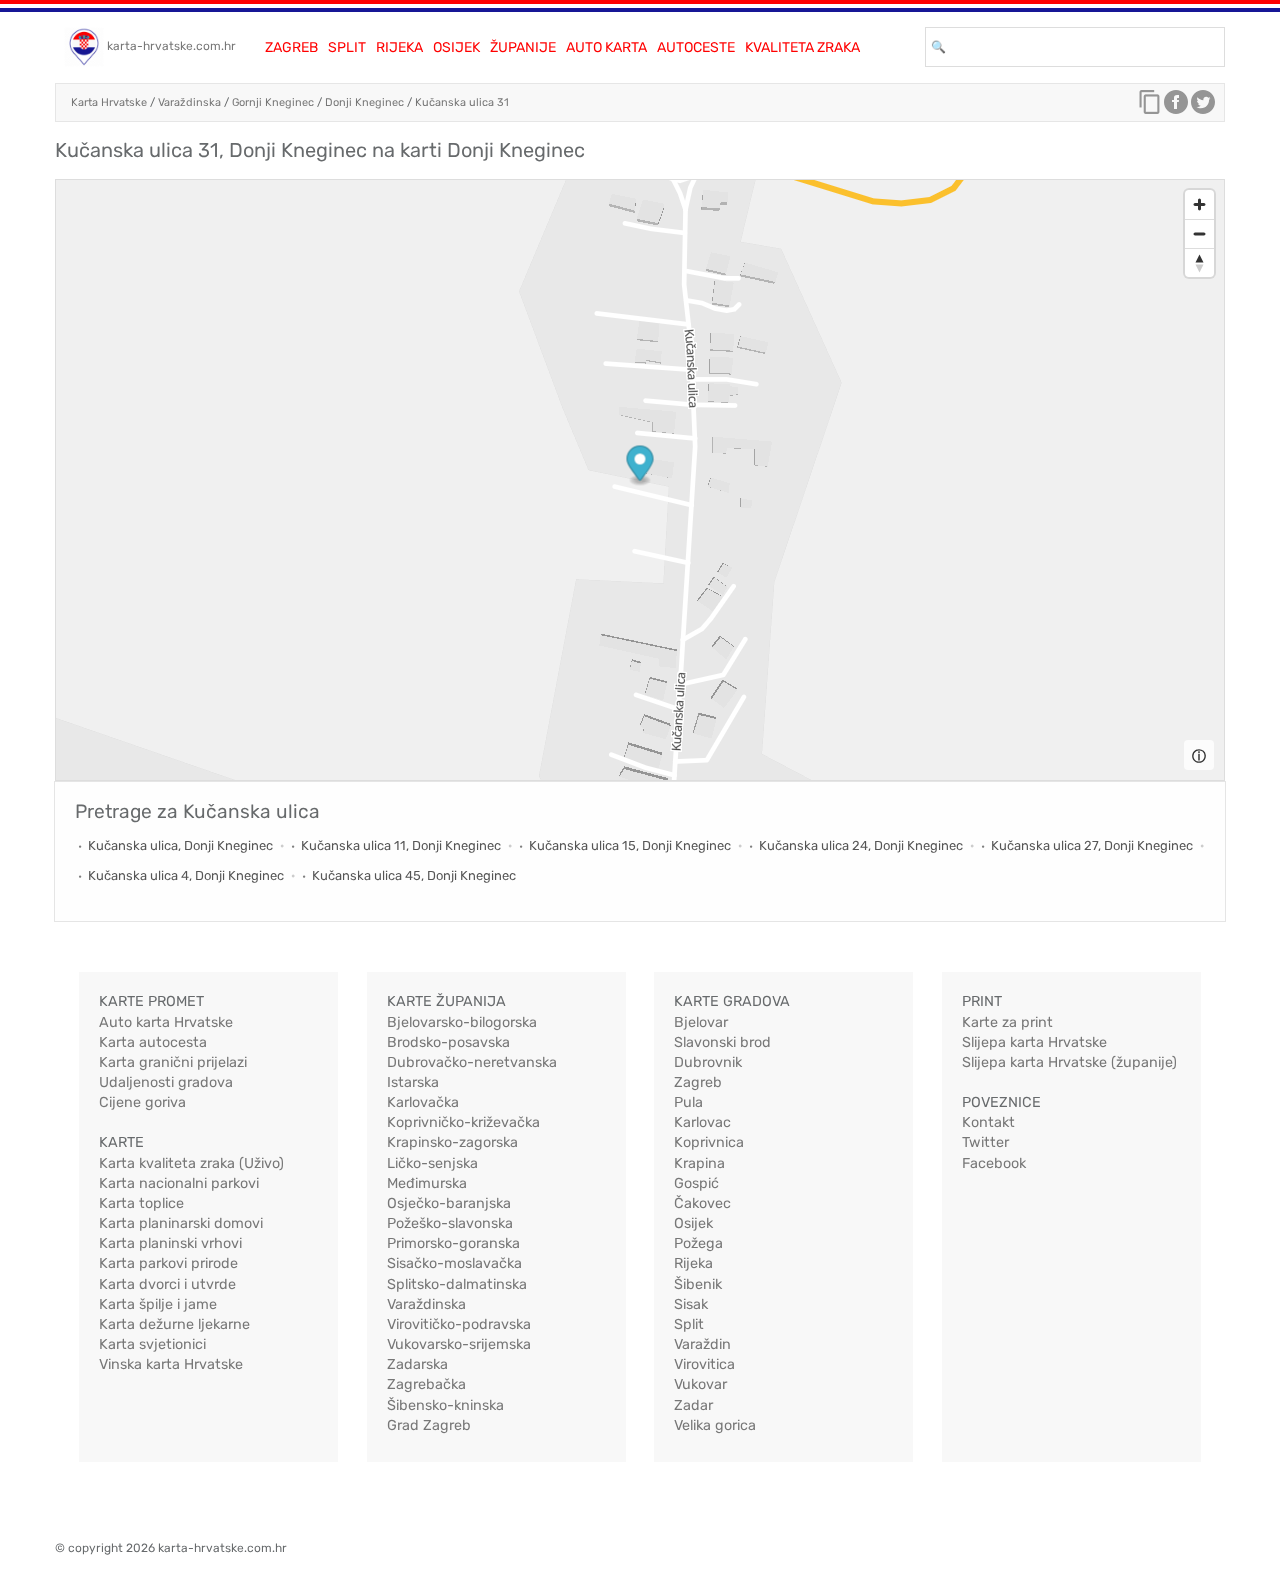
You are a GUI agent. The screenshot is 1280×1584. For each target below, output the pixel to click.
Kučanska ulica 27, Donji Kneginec (1092, 845)
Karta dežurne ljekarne (174, 1324)
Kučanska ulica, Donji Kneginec (180, 845)
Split (347, 47)
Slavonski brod (722, 1042)
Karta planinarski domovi (181, 1223)
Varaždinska (189, 102)
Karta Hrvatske (109, 102)
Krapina (699, 1163)
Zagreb (291, 47)
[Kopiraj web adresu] (1150, 107)
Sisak (691, 1304)
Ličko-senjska (432, 1163)
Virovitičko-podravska (459, 1324)
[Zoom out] (1199, 233)
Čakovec (702, 1203)
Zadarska (417, 1364)
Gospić (696, 1183)
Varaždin (702, 1344)
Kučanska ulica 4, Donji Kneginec (186, 875)
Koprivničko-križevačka (463, 1122)
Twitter (985, 1142)
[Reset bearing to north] (1199, 262)
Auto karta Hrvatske (166, 1022)
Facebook (994, 1163)
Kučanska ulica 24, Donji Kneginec (861, 845)
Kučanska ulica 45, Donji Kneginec (414, 875)
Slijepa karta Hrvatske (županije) (1069, 1062)
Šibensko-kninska (445, 1405)
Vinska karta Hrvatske (171, 1364)
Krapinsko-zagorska (452, 1142)
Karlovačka (423, 1102)
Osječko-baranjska (449, 1203)
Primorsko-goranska (453, 1243)
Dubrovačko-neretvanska (472, 1062)
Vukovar (700, 1384)
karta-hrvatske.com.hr (171, 46)
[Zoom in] (1199, 204)
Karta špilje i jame (158, 1304)
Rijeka (399, 47)
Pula (688, 1102)
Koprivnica (709, 1142)
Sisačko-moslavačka (454, 1263)
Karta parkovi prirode (168, 1263)
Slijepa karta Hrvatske (1034, 1042)
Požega (698, 1243)
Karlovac (702, 1122)
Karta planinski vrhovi (170, 1243)
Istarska (413, 1082)
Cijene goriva (142, 1102)
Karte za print (1007, 1022)
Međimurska (427, 1183)
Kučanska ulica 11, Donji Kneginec (401, 845)
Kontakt (988, 1122)
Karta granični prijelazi (173, 1062)
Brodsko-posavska (448, 1042)
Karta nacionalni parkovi (179, 1183)
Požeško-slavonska (450, 1223)
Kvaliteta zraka (802, 47)
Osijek (456, 47)
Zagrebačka (426, 1384)
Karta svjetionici (152, 1344)
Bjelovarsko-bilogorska (462, 1022)
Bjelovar (701, 1022)
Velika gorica (715, 1425)
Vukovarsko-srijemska (459, 1344)
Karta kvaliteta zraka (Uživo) (191, 1163)
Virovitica (704, 1364)
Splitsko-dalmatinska (457, 1284)
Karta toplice (141, 1203)
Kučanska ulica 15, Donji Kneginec (630, 845)
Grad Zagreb (429, 1425)
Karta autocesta (153, 1042)
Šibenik (698, 1284)
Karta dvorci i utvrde (167, 1284)
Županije (523, 47)
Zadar (693, 1405)
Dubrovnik (708, 1062)
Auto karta (606, 47)
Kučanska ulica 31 (462, 102)
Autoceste (696, 47)
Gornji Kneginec (273, 102)
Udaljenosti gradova (166, 1082)
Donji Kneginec (364, 102)
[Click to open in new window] (1176, 107)
